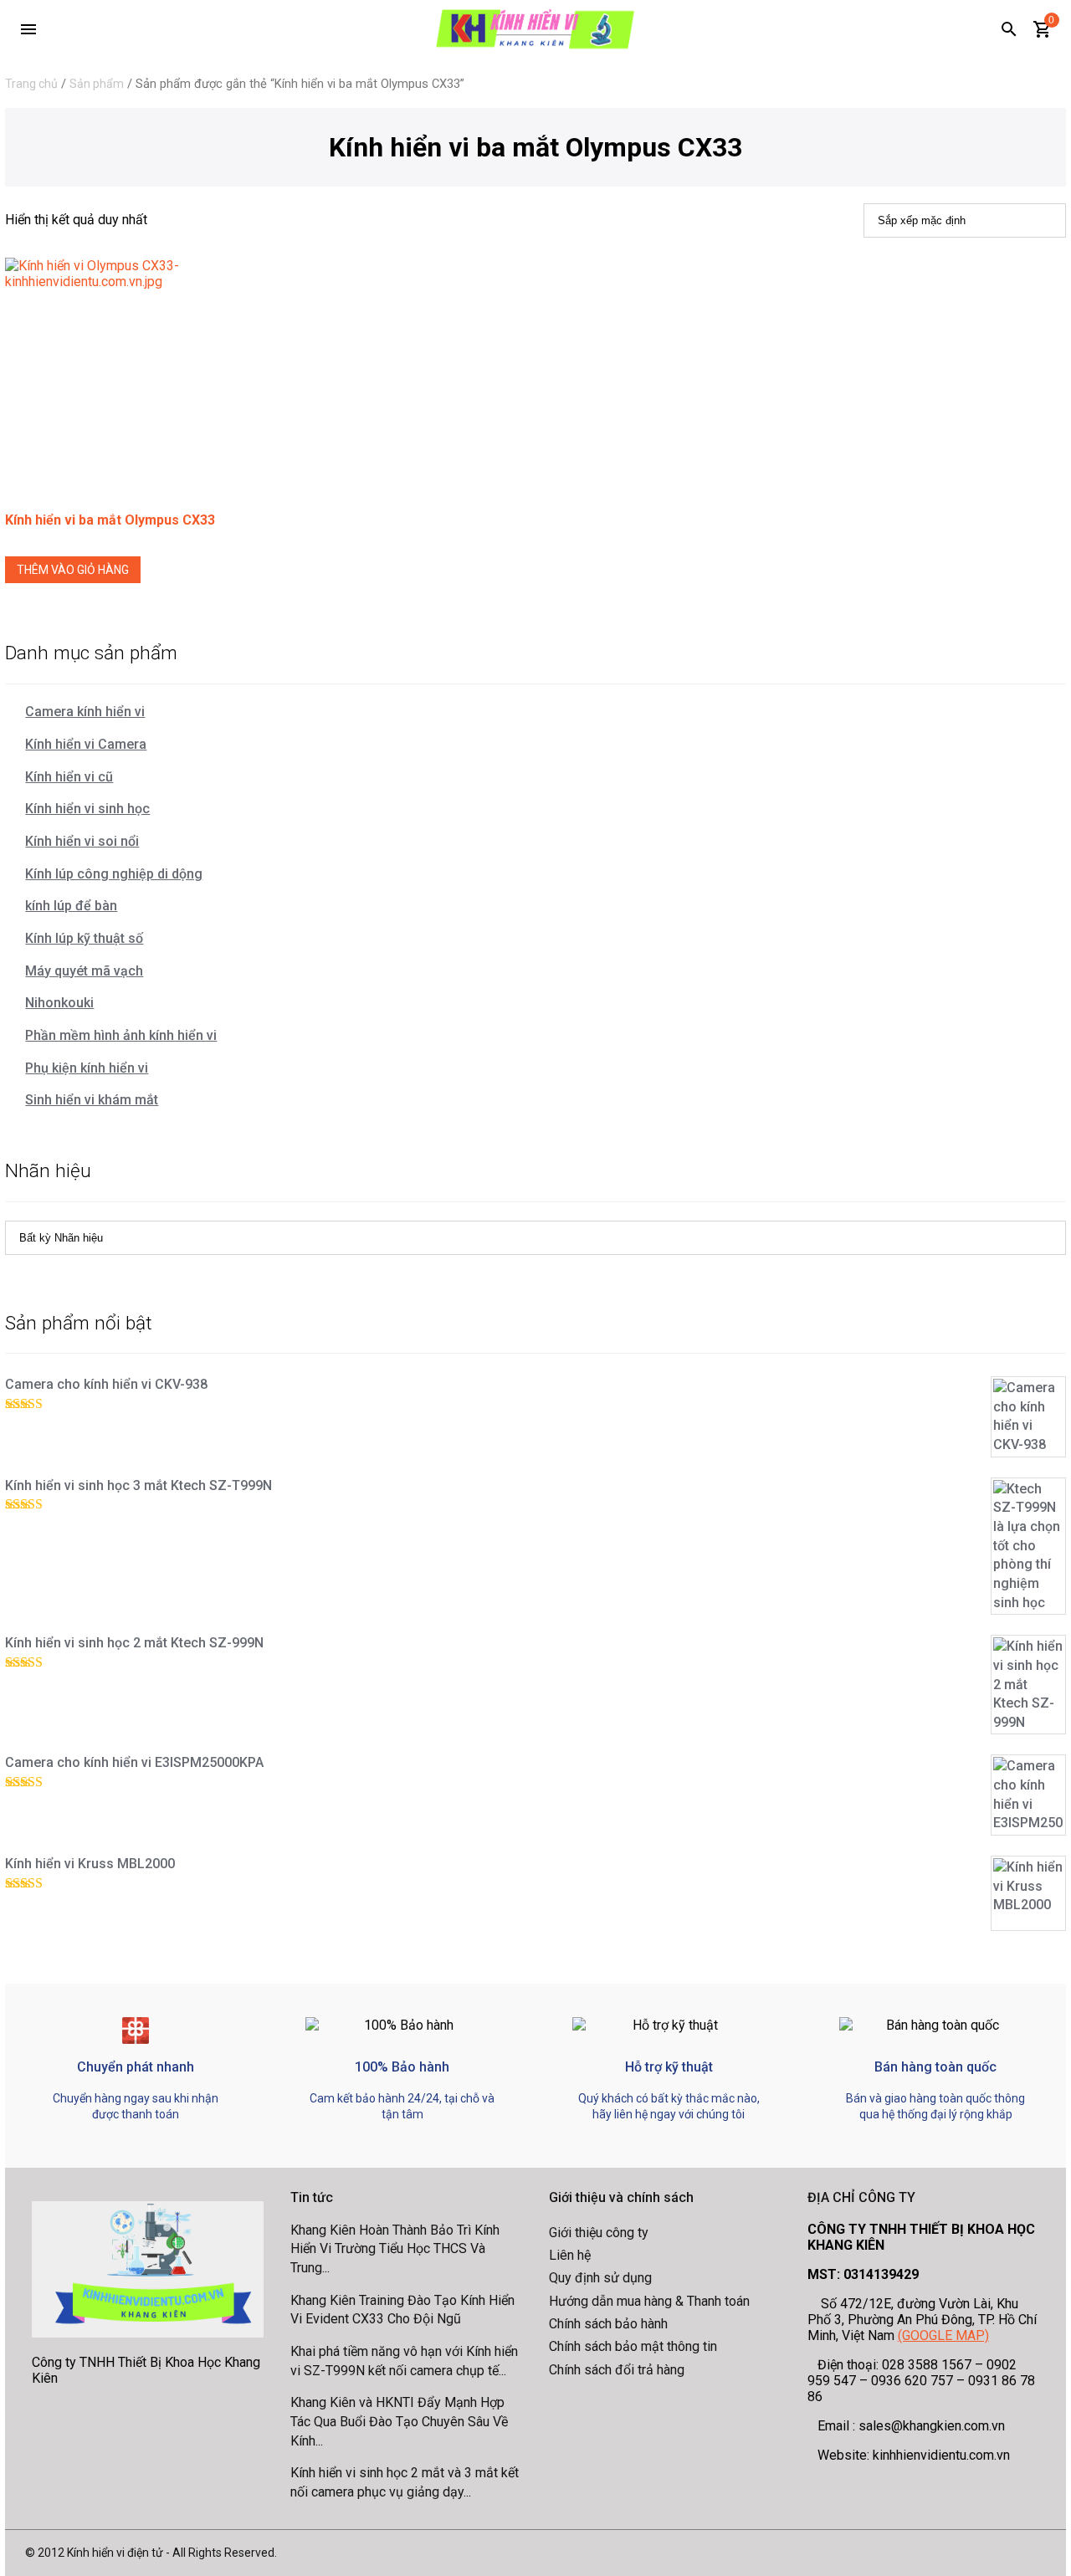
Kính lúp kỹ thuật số (84, 938)
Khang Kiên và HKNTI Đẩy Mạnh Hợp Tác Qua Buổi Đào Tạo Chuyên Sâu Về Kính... (399, 2421)
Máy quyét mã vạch (84, 971)
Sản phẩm (97, 84)
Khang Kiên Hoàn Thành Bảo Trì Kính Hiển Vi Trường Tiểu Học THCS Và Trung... (395, 2249)
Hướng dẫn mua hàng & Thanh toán (649, 2301)
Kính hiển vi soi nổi (82, 841)
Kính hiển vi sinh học (87, 809)
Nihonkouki (59, 1003)
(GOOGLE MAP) (943, 2335)
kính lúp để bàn (71, 906)
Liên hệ (570, 2255)
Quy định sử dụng (600, 2278)
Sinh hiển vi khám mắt (92, 1100)
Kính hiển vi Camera (86, 744)
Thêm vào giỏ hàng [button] (73, 570)
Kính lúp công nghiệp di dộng (114, 874)
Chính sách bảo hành (608, 2324)
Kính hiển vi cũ (69, 777)
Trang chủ (31, 84)
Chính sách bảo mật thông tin (633, 2346)
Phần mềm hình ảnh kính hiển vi (121, 1035)
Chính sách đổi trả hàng (617, 2370)
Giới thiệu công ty (599, 2233)
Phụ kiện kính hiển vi (87, 1068)
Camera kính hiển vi (85, 712)
